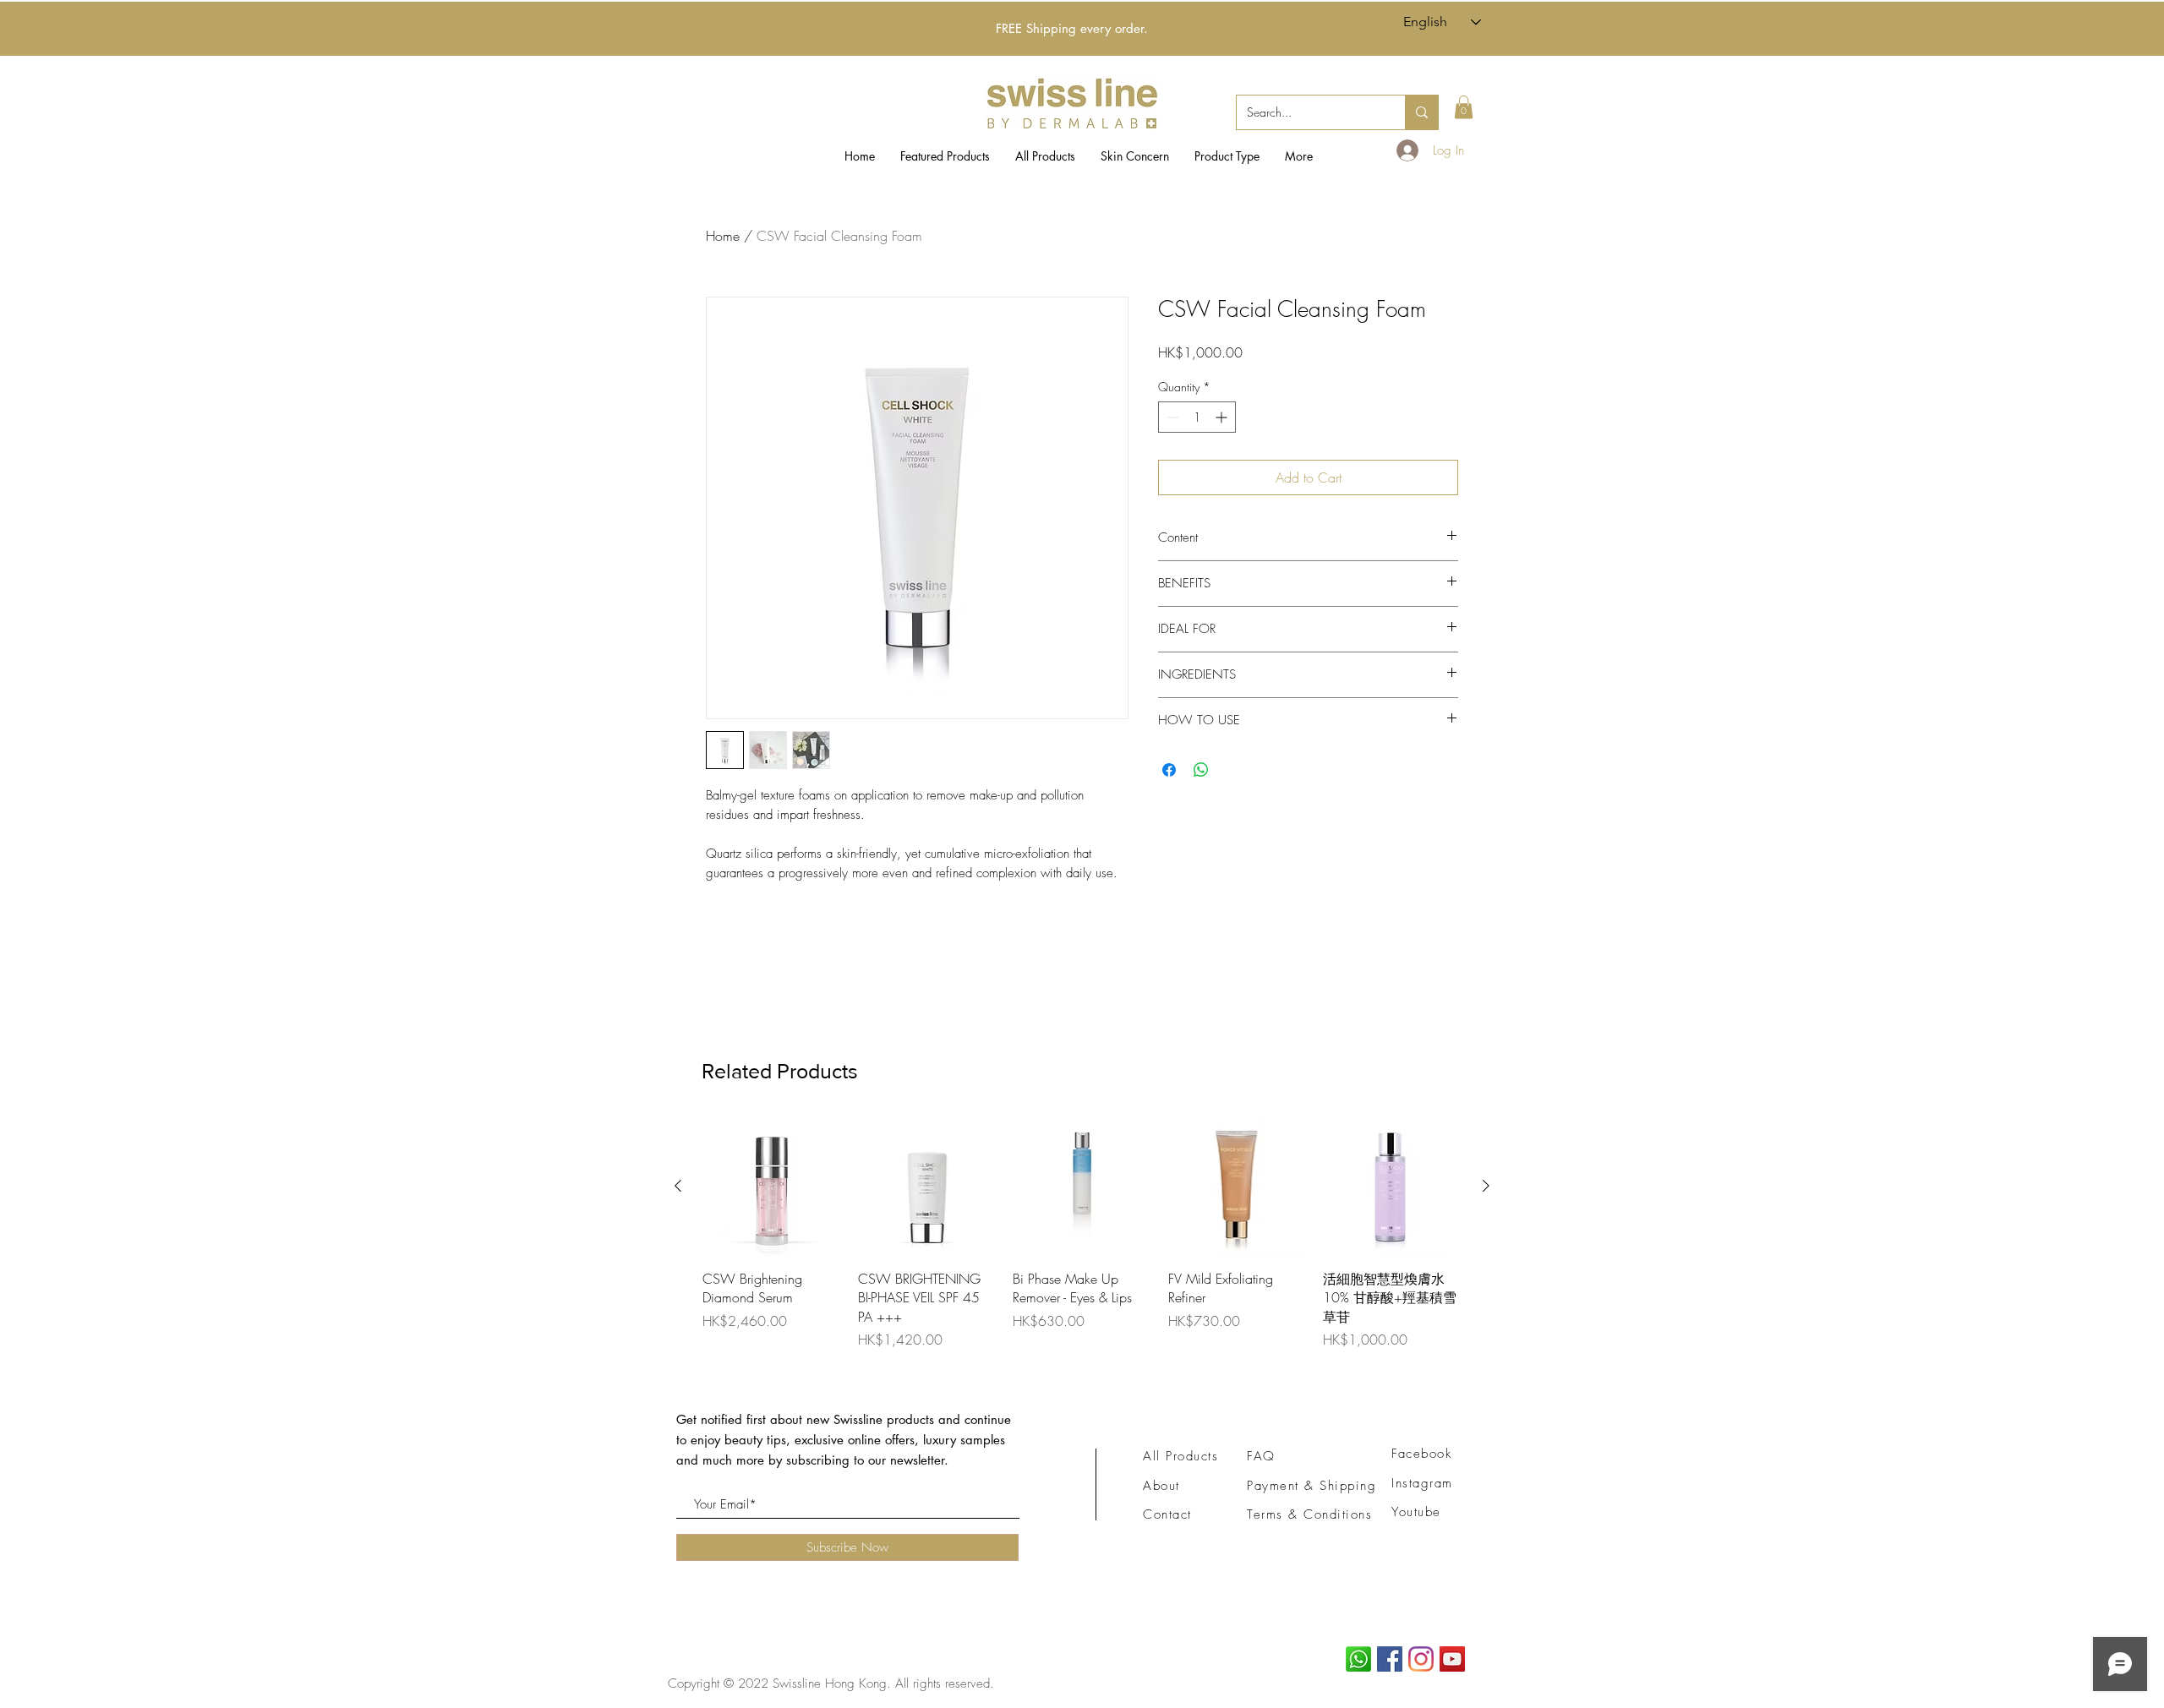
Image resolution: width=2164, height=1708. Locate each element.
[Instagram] (1421, 1659)
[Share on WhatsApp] (1201, 770)
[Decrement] (1171, 417)
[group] (1082, 1233)
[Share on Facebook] (1169, 770)
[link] (1464, 107)
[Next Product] (1486, 1186)
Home (723, 236)
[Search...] (1421, 112)
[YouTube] (1452, 1659)
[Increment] (1223, 417)
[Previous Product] (678, 1186)
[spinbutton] (1197, 417)
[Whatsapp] (1358, 1659)
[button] (1135, 156)
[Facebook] (1390, 1659)
